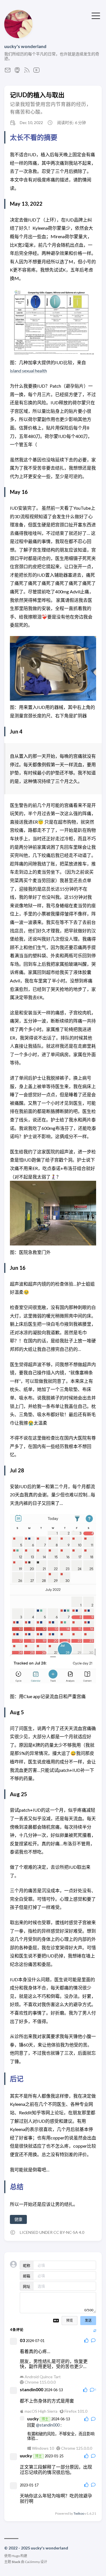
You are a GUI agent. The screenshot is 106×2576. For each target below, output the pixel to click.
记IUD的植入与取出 (37, 95)
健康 (18, 2219)
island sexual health (28, 371)
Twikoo (79, 2513)
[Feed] (27, 72)
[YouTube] (36, 72)
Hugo (16, 2556)
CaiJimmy (32, 2562)
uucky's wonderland (25, 46)
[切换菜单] (96, 15)
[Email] (8, 72)
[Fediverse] (17, 72)
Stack (16, 2562)
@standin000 (48, 2425)
